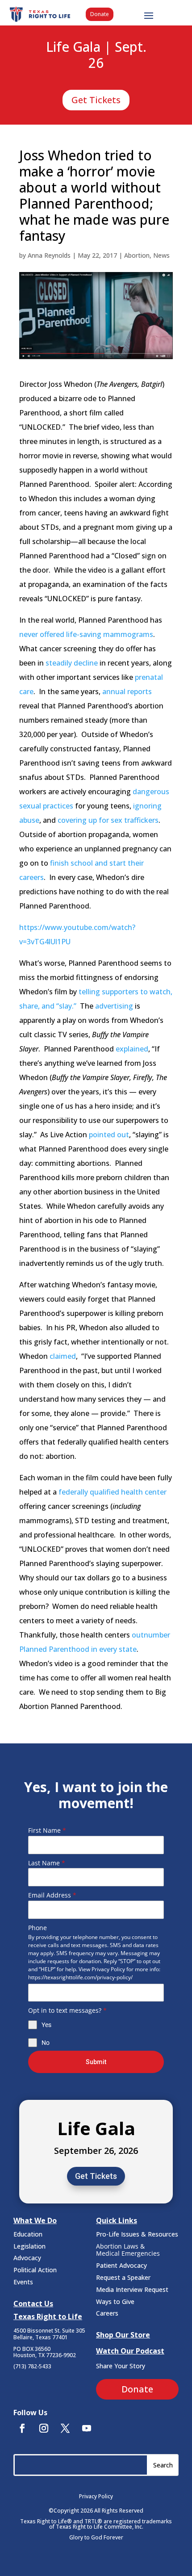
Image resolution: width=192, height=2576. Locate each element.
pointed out (109, 1135)
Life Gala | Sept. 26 (96, 55)
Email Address (52, 1895)
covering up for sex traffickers (108, 820)
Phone (38, 1928)
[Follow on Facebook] (22, 2428)
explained (132, 1049)
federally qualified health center (113, 1492)
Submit (96, 2062)
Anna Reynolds (49, 255)
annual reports (127, 691)
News (161, 255)
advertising (114, 1006)
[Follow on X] (65, 2428)
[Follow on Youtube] (87, 2428)
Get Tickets (96, 100)
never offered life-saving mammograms (86, 634)
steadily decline (72, 663)
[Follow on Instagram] (44, 2428)
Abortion (137, 255)
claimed (63, 1356)
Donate (100, 14)
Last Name (47, 1863)
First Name (47, 1830)
